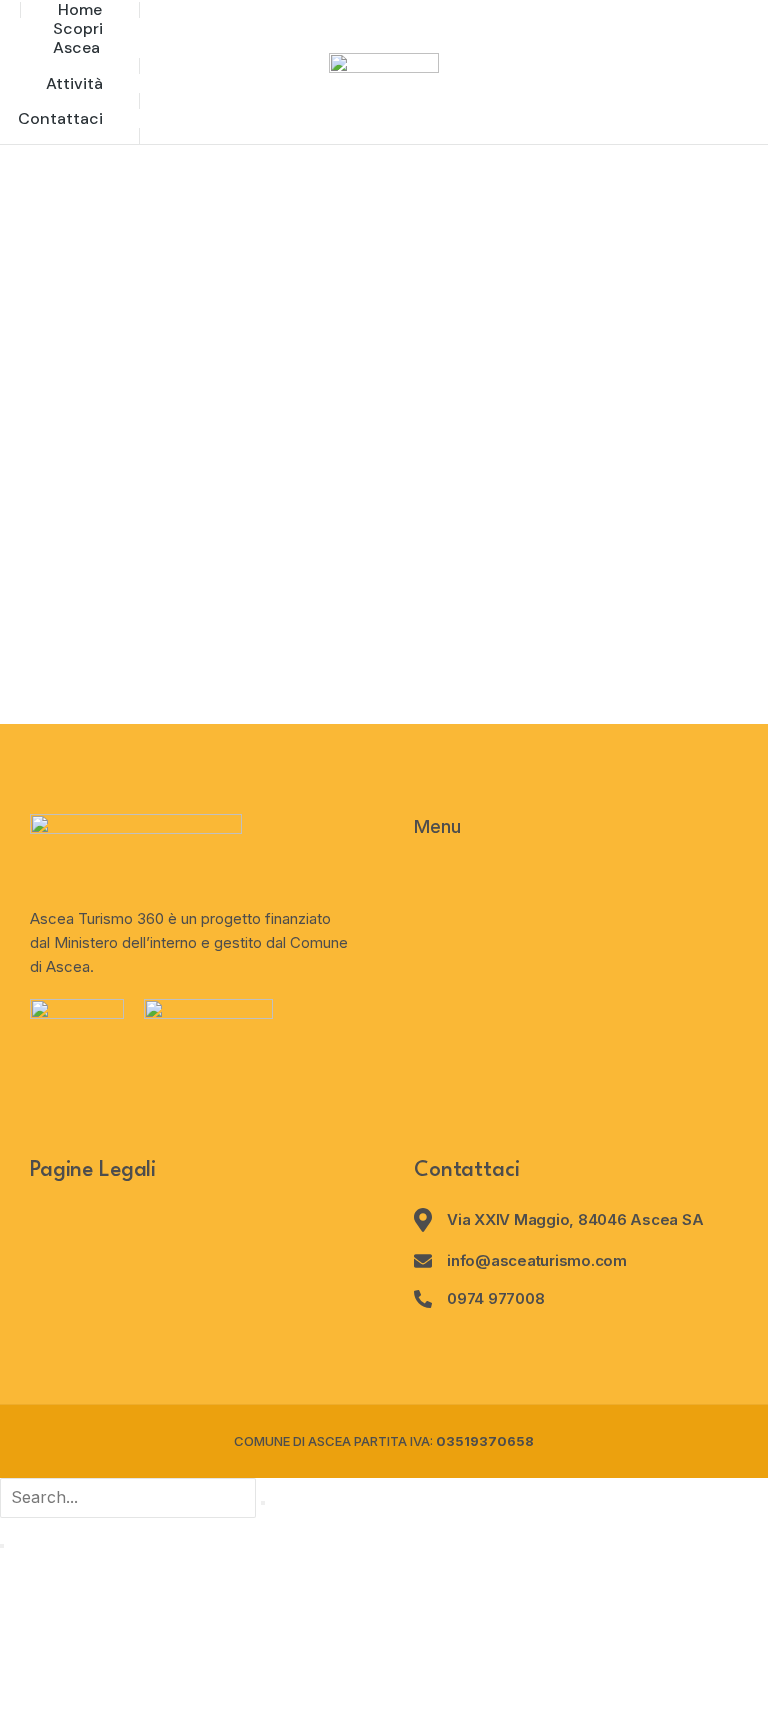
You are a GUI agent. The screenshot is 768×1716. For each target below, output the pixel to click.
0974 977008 (495, 1298)
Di (203, 614)
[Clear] (263, 1503)
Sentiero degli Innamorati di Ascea (157, 578)
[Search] (2, 1546)
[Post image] (384, 345)
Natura (26, 614)
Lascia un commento (455, 614)
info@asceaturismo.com (537, 1260)
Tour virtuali (109, 614)
